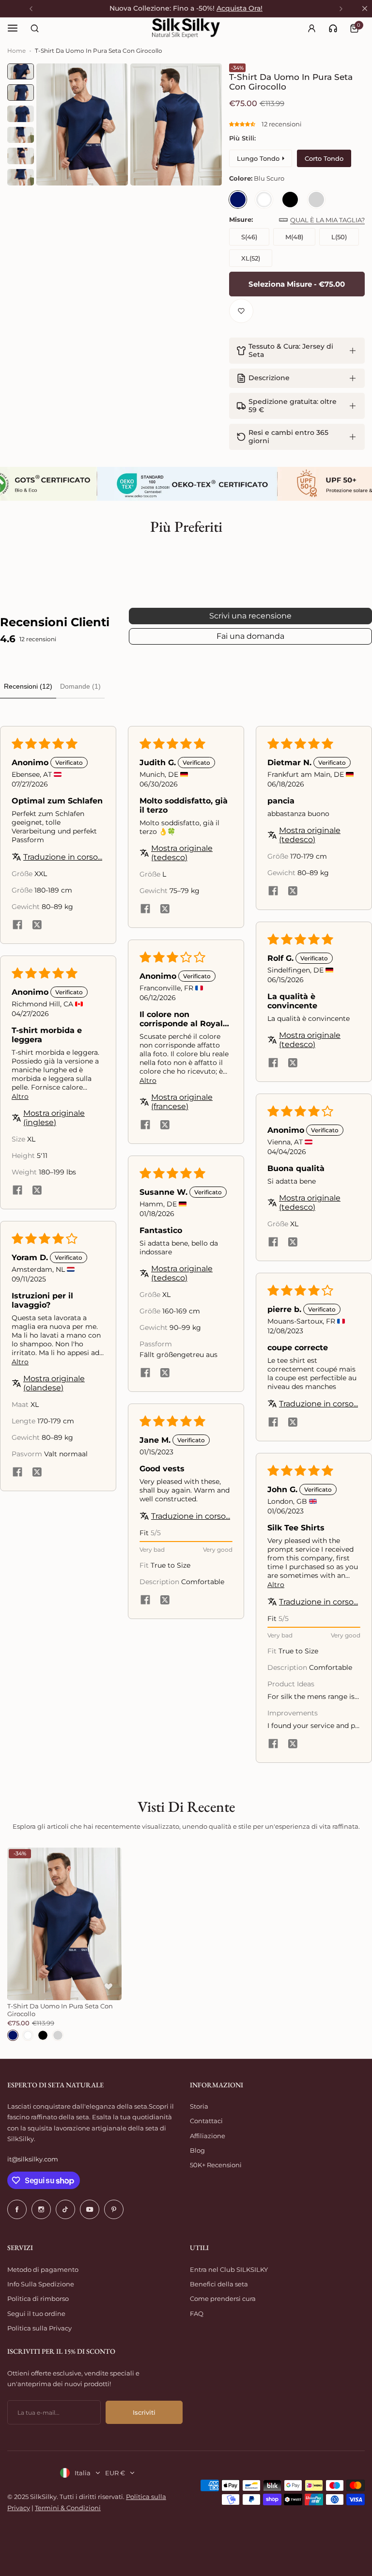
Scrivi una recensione (250, 616)
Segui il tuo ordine (36, 2314)
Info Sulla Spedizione (41, 2284)
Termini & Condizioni (68, 2508)
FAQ (197, 2314)
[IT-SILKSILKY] (186, 28)
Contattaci (206, 2121)
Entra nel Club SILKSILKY (229, 2269)
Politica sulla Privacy (39, 2328)
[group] (82, 124)
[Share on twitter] (37, 926)
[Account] (311, 28)
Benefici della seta (219, 2284)
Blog (197, 2150)
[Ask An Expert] (333, 28)
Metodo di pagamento (43, 2269)
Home (16, 51)
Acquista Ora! (240, 8)
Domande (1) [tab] (80, 686)
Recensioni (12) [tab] (28, 686)
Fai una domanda (250, 636)
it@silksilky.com (33, 2159)
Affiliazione (208, 2136)
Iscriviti (144, 2412)
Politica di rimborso (38, 2298)
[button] (243, 124)
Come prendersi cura (223, 2298)
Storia (199, 2106)
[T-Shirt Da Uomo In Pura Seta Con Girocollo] (64, 1924)
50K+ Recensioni (216, 2165)
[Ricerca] (34, 28)
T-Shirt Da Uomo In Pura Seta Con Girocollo (60, 2010)
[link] (333, 28)
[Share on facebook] (17, 926)
